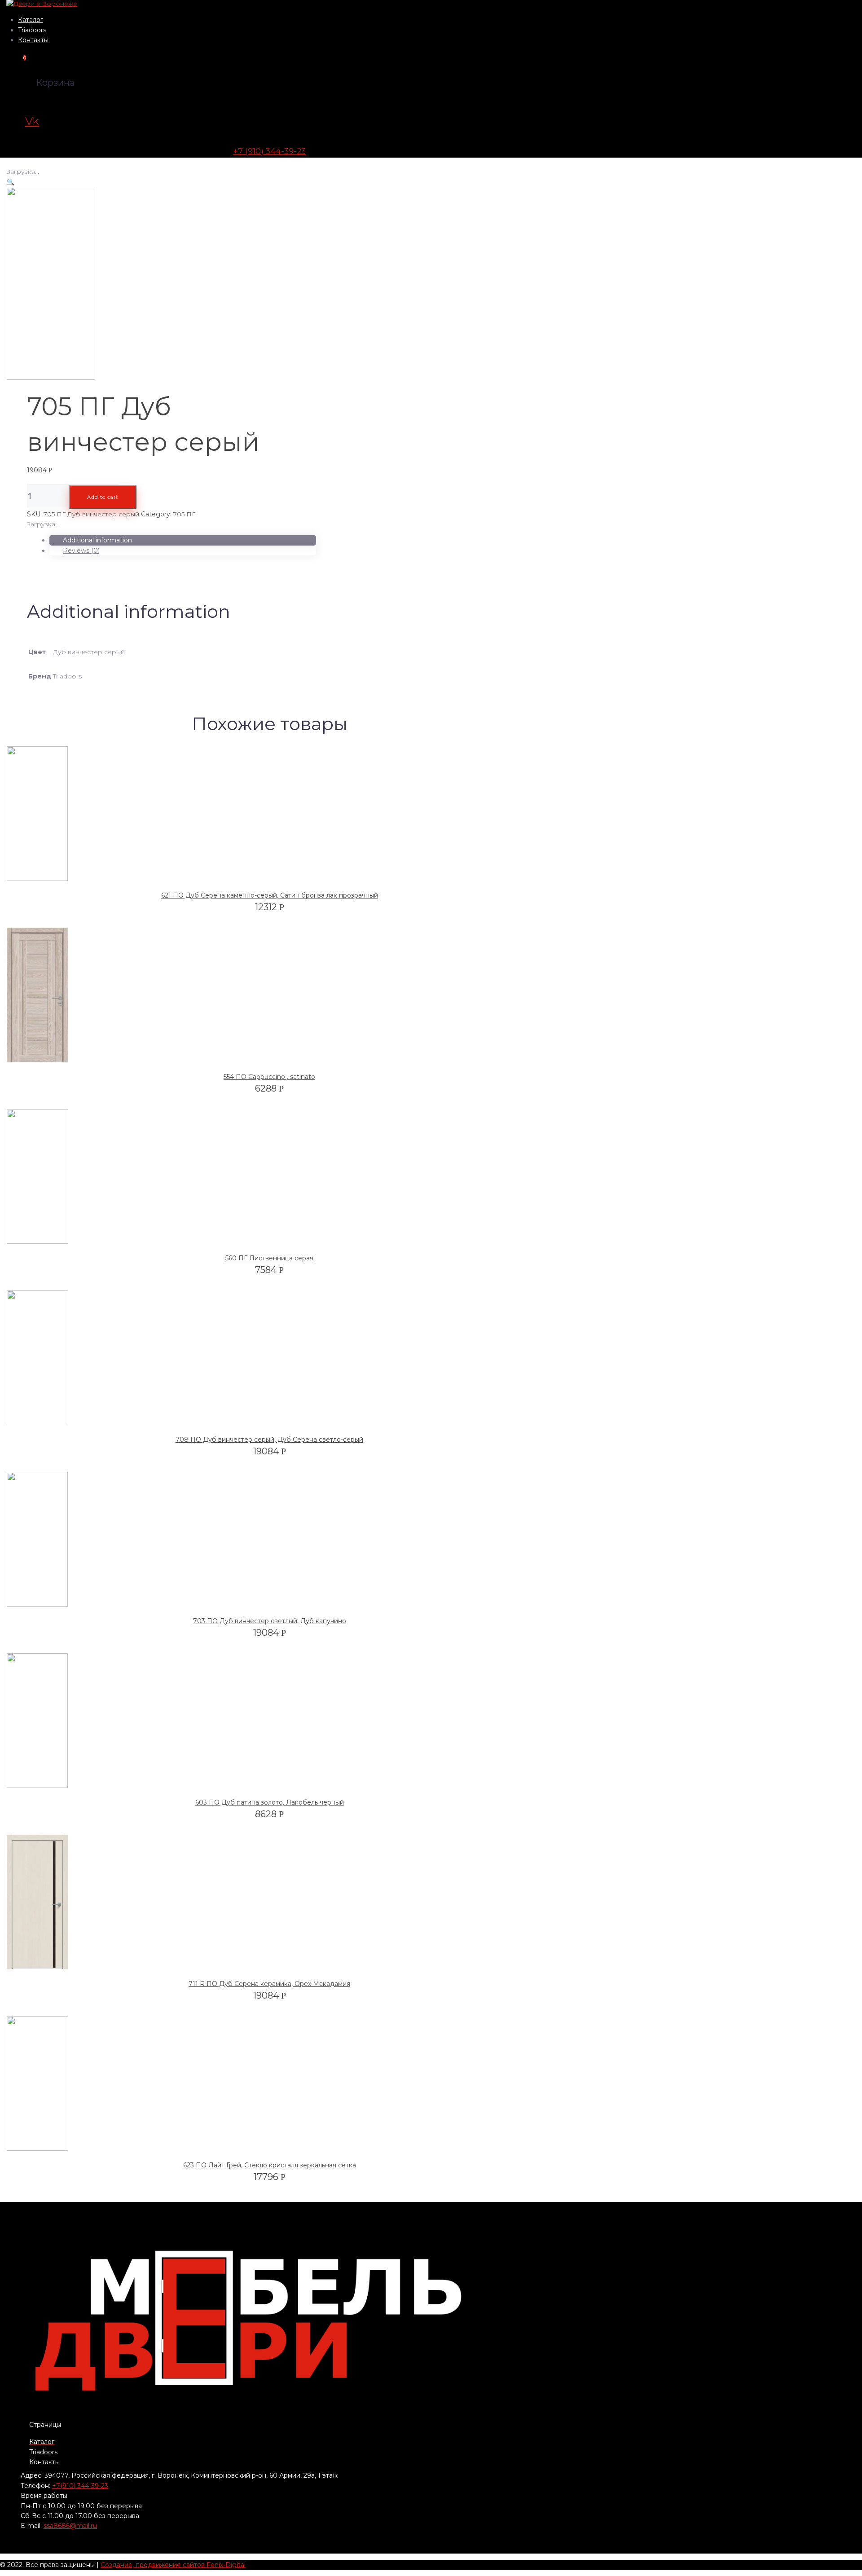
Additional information (97, 540)
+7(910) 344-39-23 (80, 2486)
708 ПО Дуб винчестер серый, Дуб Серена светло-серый (269, 1440)
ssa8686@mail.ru (70, 2526)
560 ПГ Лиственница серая (269, 1258)
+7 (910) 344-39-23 (269, 151)
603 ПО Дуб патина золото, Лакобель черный (270, 1802)
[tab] (183, 540)
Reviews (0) (81, 550)
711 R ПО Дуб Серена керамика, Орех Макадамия (269, 1984)
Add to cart (103, 497)
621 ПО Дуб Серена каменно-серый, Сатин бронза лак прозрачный (270, 895)
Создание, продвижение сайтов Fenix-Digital (173, 2565)
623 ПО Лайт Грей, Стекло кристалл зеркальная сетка (270, 2165)
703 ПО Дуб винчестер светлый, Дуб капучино (270, 1621)
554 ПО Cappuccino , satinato (269, 1077)
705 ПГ (184, 514)
